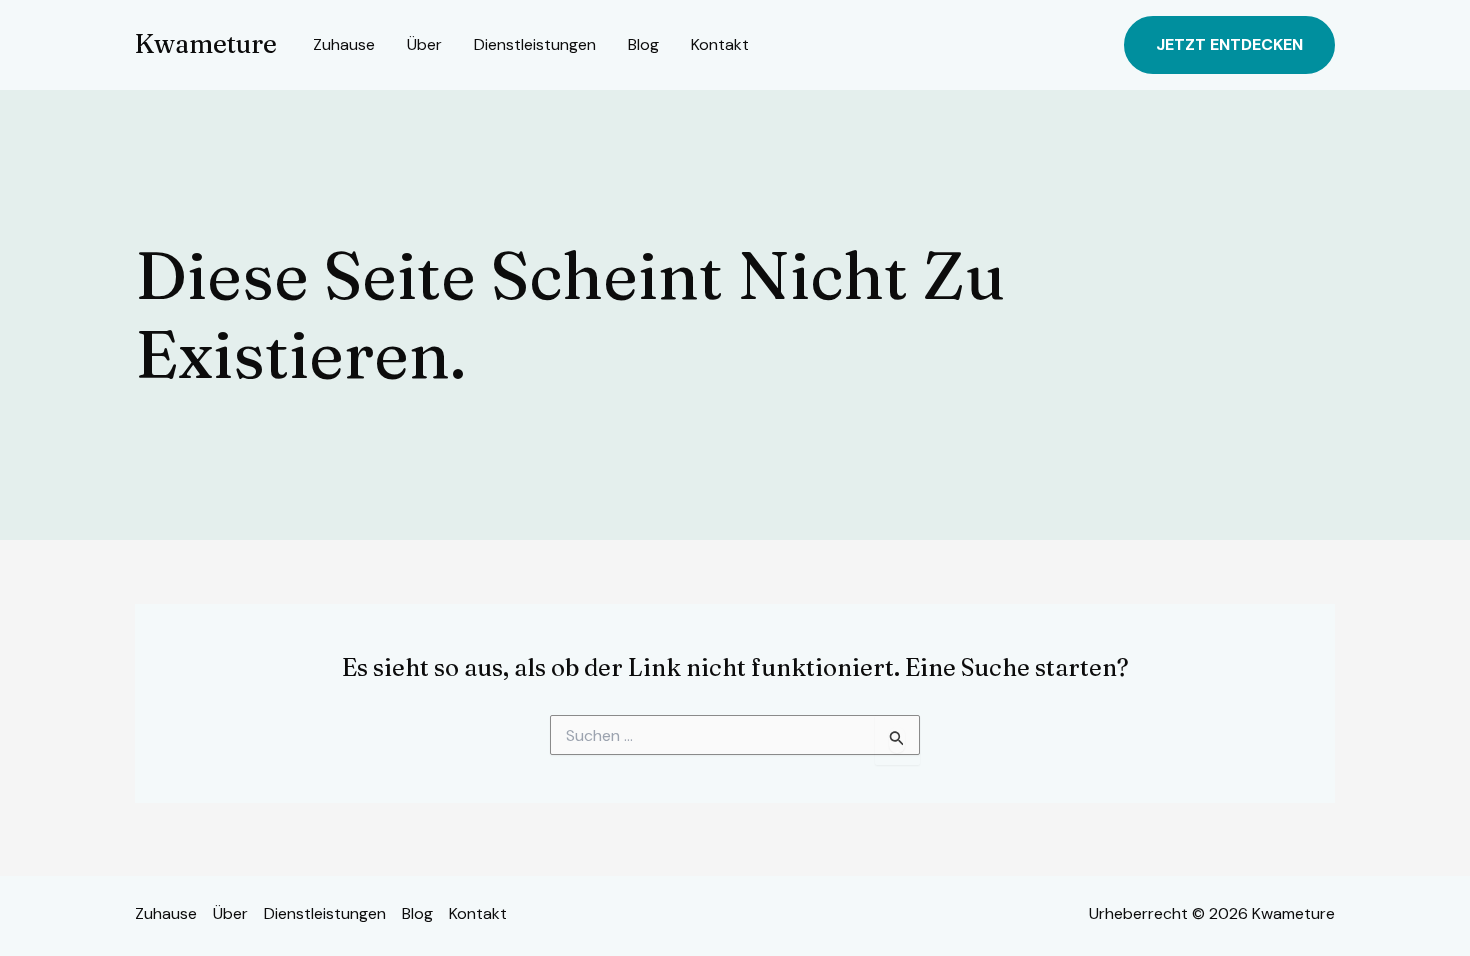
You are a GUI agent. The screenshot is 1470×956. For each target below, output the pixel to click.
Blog (643, 44)
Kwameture (206, 44)
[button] (1229, 45)
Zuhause (344, 44)
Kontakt (720, 44)
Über (424, 44)
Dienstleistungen (535, 44)
